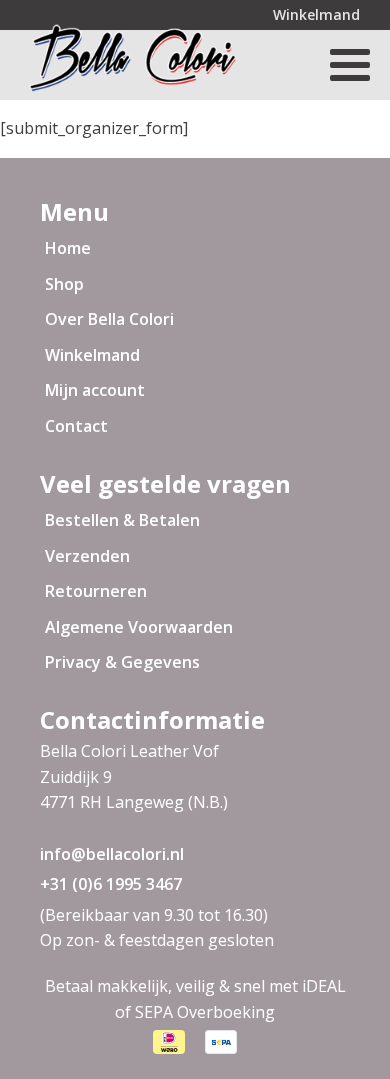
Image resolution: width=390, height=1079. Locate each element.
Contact (76, 426)
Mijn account (95, 390)
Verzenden (87, 556)
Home (68, 248)
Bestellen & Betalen (122, 520)
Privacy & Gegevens (122, 662)
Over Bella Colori (109, 319)
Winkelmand (316, 14)
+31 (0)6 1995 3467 (111, 884)
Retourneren (96, 591)
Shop (64, 284)
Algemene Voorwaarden (139, 627)
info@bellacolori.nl (112, 854)
